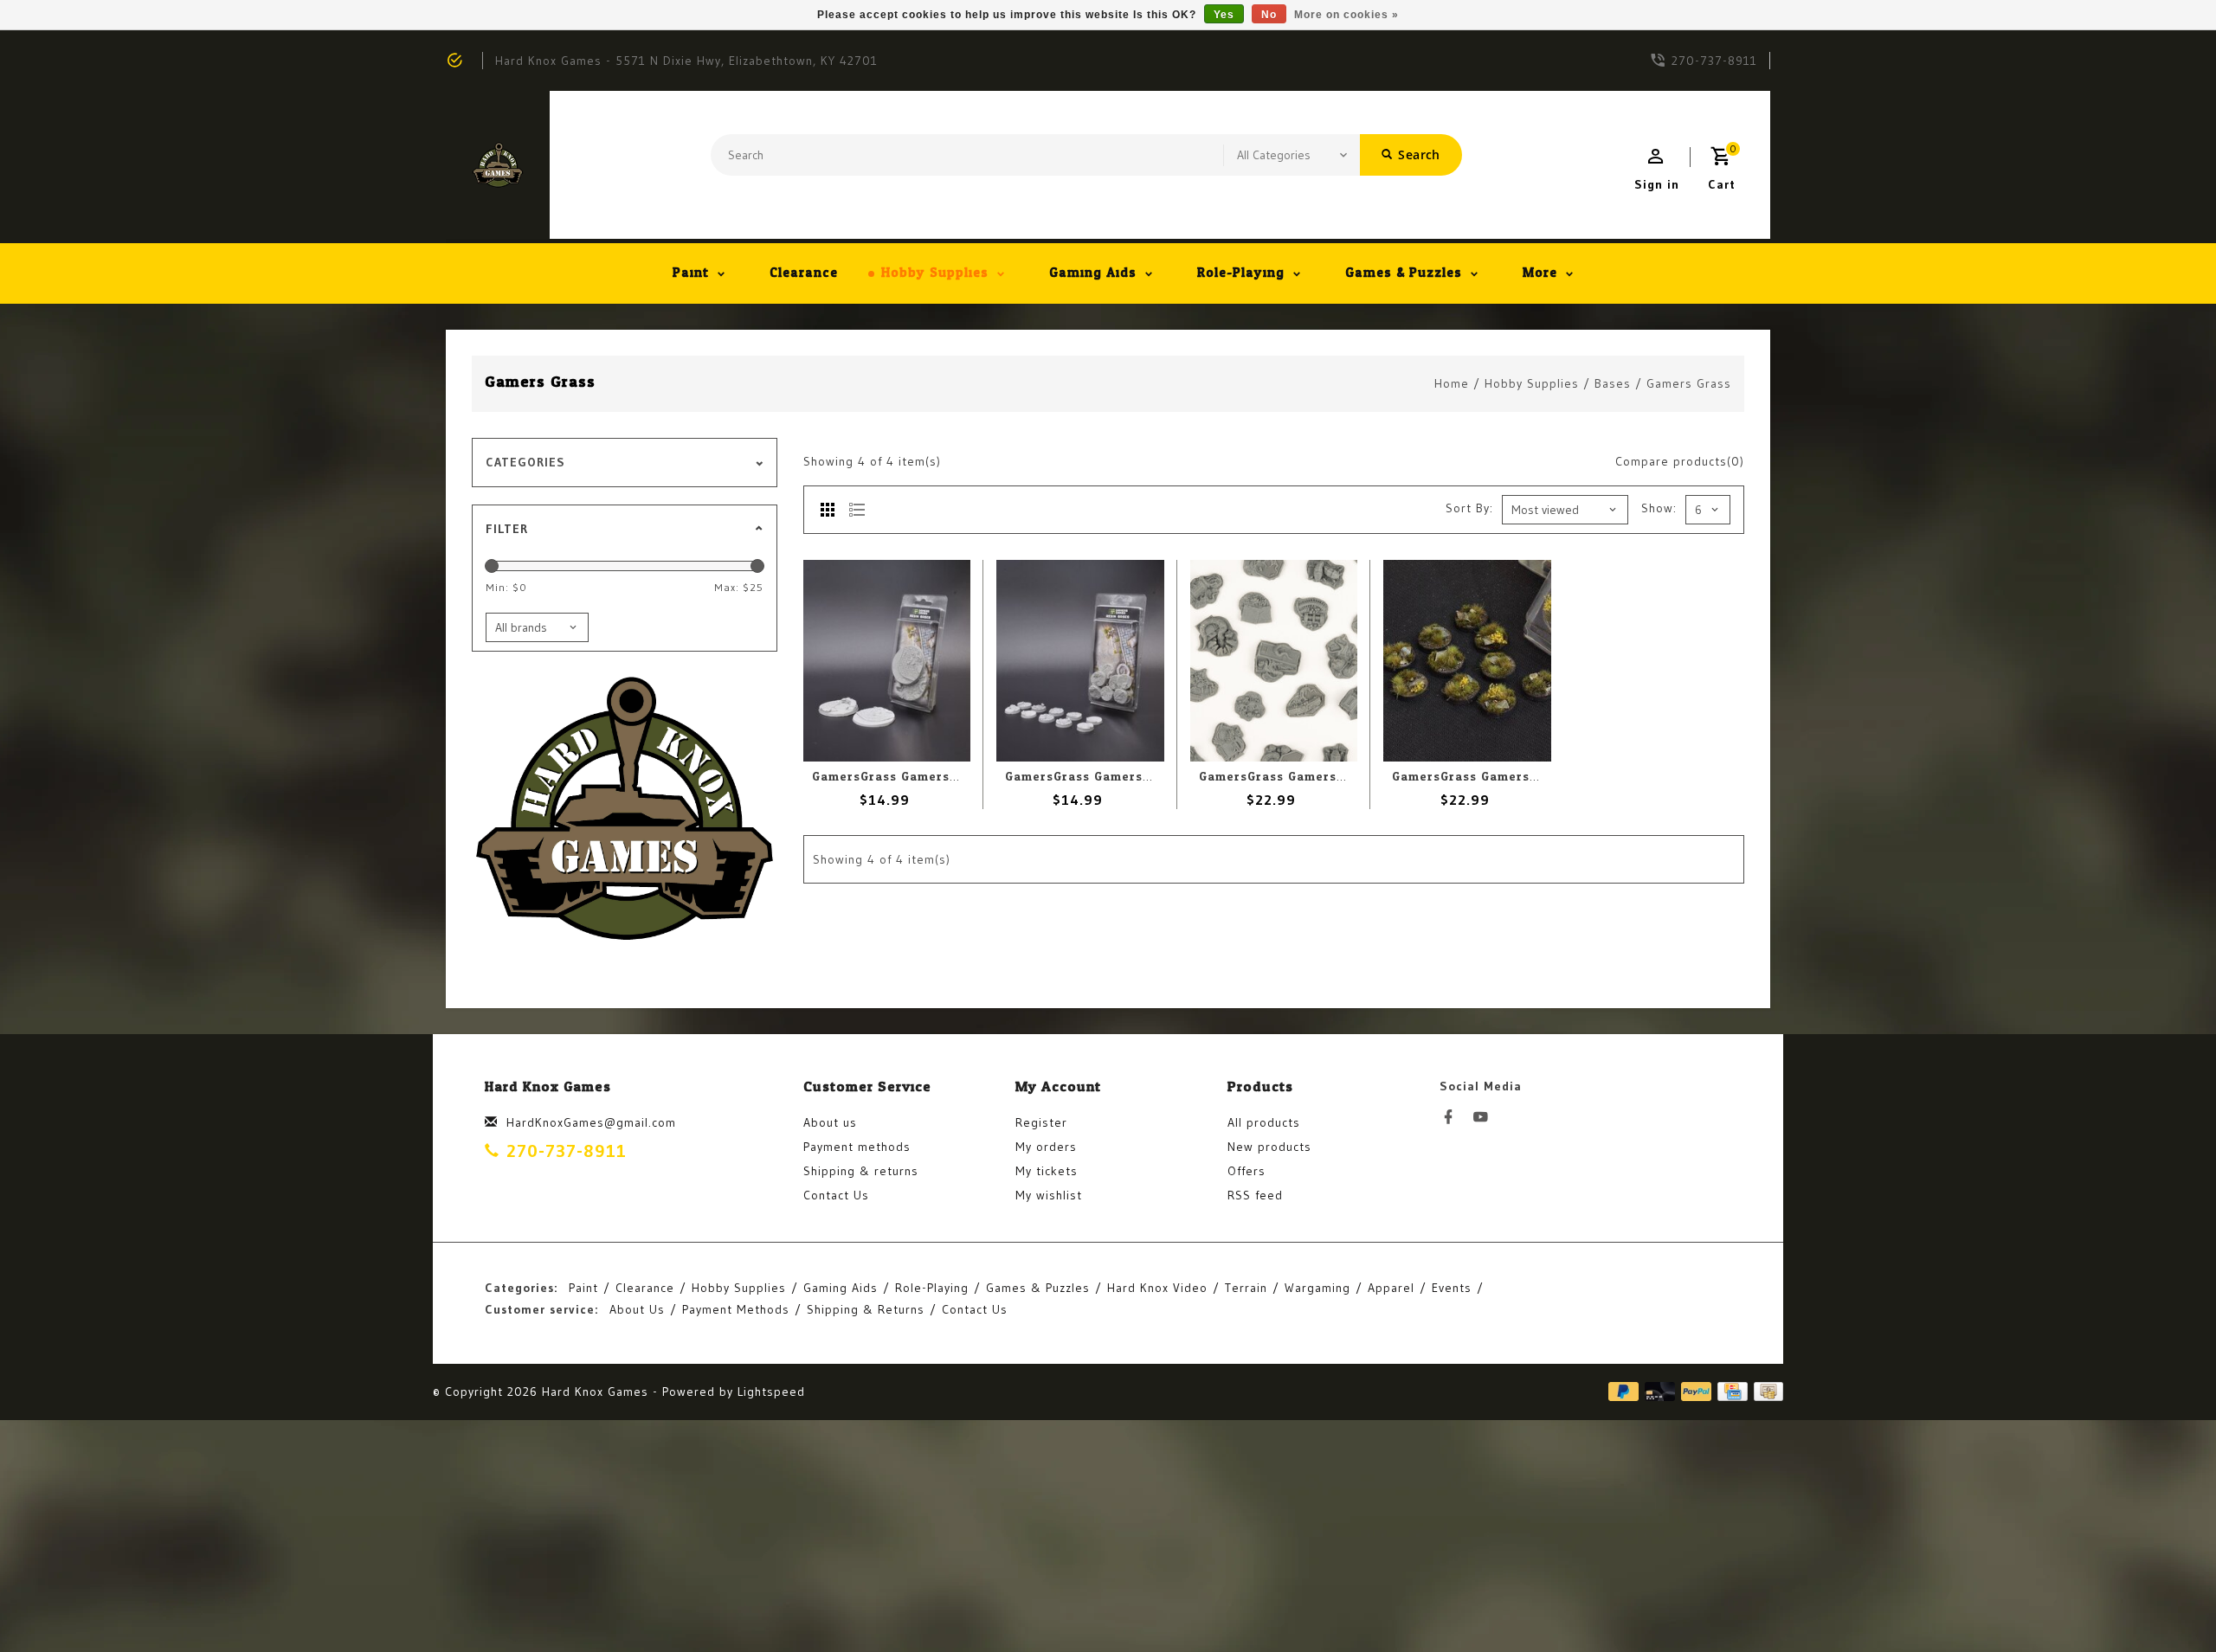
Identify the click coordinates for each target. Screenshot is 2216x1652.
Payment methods (857, 1147)
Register (1041, 1122)
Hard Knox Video (1157, 1288)
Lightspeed (771, 1392)
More (1540, 273)
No (1269, 15)
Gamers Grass (1689, 383)
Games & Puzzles (1404, 273)
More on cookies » (1346, 15)
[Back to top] (2164, 1600)
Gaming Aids (1093, 273)
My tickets (1047, 1171)
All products (1264, 1122)
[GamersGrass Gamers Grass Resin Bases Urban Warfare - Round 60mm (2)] (887, 660)
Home (1452, 383)
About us (830, 1122)
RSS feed (1255, 1195)
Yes (1224, 15)
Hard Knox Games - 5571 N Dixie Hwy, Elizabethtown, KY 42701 (686, 61)
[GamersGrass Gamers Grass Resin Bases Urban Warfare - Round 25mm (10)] (1080, 660)
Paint (691, 273)
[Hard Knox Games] (498, 165)
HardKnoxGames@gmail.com (591, 1122)
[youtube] (1485, 1117)
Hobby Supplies (935, 273)
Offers (1246, 1171)
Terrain (1246, 1288)
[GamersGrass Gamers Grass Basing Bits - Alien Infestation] (1274, 660)
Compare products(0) (1680, 461)
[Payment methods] (1765, 1391)
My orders (1046, 1147)
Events (1452, 1288)
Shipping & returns (861, 1171)
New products (1269, 1147)
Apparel (1391, 1288)
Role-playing (1241, 273)
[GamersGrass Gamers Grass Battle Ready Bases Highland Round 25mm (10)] (1467, 660)
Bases (1613, 383)
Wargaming (1317, 1288)
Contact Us (836, 1195)
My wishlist (1049, 1195)
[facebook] (1453, 1117)
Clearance (804, 273)
